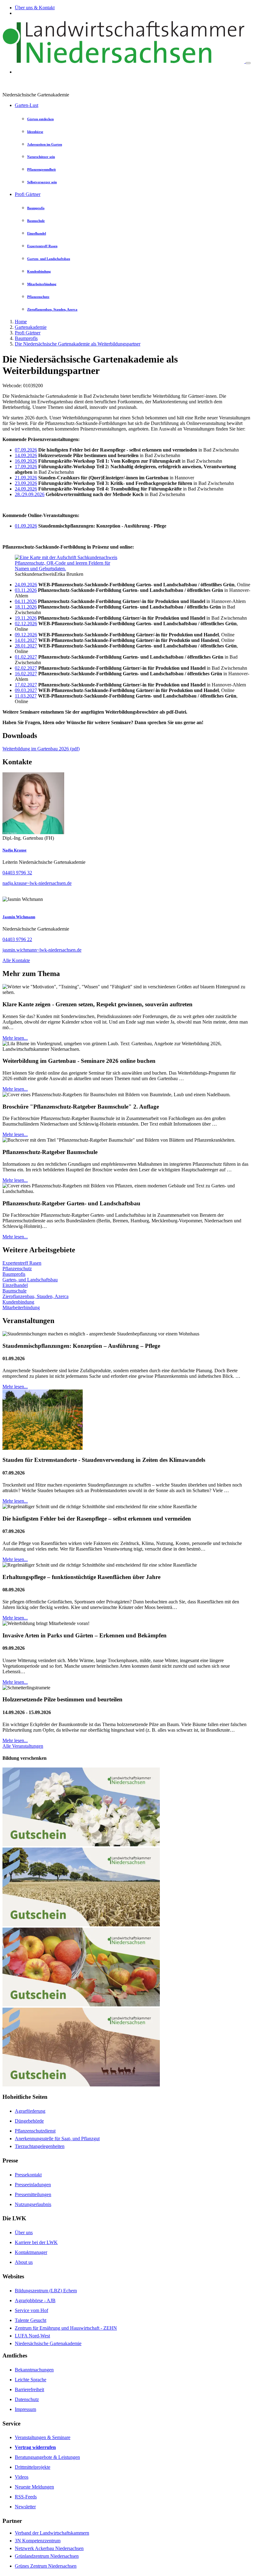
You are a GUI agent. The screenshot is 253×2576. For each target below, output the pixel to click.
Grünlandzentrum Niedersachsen (47, 2556)
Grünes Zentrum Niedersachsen (46, 2566)
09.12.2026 (26, 635)
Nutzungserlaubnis (33, 2204)
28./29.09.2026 (30, 494)
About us (24, 2262)
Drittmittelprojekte (33, 2467)
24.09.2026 (26, 489)
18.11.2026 (26, 607)
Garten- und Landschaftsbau (30, 1280)
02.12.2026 (26, 624)
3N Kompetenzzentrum (38, 2541)
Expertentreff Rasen (22, 1263)
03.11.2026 (26, 590)
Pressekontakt (28, 2175)
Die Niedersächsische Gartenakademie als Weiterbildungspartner (78, 344)
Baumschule (15, 1291)
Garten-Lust (27, 105)
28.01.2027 (26, 646)
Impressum (25, 2409)
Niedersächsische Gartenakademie (48, 2343)
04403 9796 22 (17, 939)
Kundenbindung (18, 1302)
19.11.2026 (26, 618)
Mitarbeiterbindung (21, 1307)
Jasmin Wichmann (19, 917)
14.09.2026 (26, 455)
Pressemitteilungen (33, 2194)
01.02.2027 (26, 657)
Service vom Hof (31, 2310)
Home (21, 322)
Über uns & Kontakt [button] (35, 8)
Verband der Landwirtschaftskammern (52, 2533)
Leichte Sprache (31, 2380)
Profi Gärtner (28, 194)
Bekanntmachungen (34, 2370)
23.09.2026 (26, 483)
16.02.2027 (26, 674)
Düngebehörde (29, 2121)
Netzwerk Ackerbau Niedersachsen (49, 2548)
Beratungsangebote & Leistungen (47, 2457)
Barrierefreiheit (29, 2389)
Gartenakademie (31, 327)
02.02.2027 (26, 668)
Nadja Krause (15, 850)
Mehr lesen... (15, 1038)
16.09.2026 (26, 461)
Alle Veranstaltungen (23, 1746)
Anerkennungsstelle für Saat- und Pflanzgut (57, 2139)
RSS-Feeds (26, 2497)
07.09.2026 (26, 450)
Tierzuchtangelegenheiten (40, 2146)
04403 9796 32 (17, 873)
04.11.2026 (26, 601)
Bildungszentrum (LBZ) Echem (46, 2291)
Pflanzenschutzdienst (35, 2131)
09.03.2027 (26, 690)
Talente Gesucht (31, 2320)
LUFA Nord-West (32, 2336)
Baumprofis (26, 338)
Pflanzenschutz (17, 1269)
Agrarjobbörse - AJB (35, 2300)
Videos (22, 2477)
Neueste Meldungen (34, 2487)
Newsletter (25, 2507)
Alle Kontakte (16, 960)
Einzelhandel (15, 1285)
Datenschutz (27, 2399)
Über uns (24, 2232)
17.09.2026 (26, 467)
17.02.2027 (26, 685)
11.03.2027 (26, 696)
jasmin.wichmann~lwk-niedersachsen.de (42, 950)
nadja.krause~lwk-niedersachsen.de (37, 883)
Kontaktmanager (31, 2252)
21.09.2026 (26, 478)
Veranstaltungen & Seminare (43, 2437)
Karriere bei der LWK (36, 2242)
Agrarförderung (30, 2111)
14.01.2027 (26, 640)
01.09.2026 (26, 526)
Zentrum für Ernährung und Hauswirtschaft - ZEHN (66, 2328)
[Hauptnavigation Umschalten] (248, 63)
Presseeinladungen (33, 2185)
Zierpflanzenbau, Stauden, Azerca (35, 1296)
